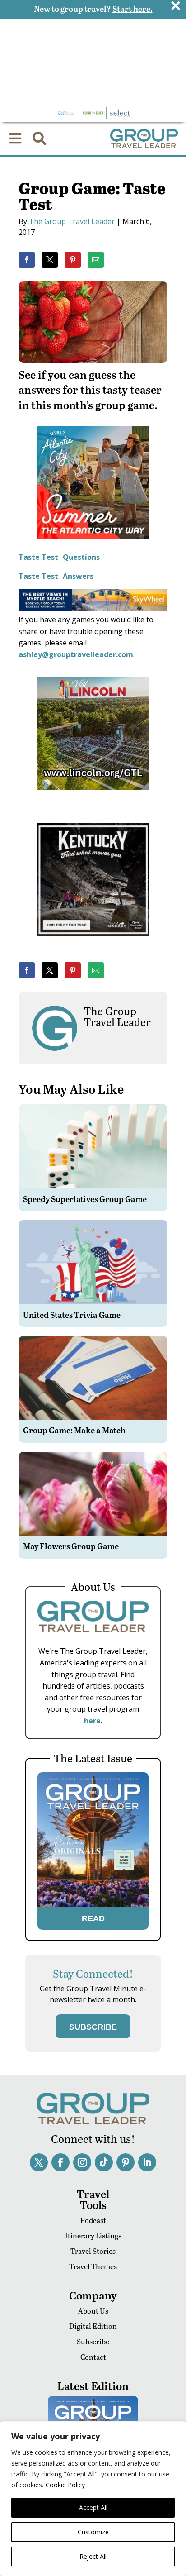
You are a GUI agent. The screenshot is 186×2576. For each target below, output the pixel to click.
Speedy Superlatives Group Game (85, 1199)
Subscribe (93, 2341)
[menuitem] (15, 138)
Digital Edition (93, 2326)
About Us (93, 2311)
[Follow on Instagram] (82, 2162)
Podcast (93, 2220)
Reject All (93, 2556)
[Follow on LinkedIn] (147, 2162)
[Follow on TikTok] (104, 2162)
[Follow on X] (39, 2162)
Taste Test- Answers (56, 576)
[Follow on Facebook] (60, 2162)
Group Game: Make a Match (74, 1430)
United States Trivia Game (72, 1314)
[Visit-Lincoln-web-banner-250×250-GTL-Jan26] (93, 796)
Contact (93, 2357)
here (92, 1721)
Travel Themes (93, 2266)
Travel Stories (93, 2251)
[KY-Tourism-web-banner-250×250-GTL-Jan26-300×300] (93, 943)
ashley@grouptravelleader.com (76, 654)
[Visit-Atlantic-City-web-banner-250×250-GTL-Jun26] (93, 546)
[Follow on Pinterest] (126, 2162)
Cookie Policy (65, 2485)
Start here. (133, 8)
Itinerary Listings (93, 2235)
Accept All (93, 2507)
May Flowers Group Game (71, 1546)
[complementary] (93, 2499)
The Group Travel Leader (72, 221)
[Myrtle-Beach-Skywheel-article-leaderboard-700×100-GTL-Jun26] (93, 608)
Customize (93, 2532)
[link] (27, 260)
